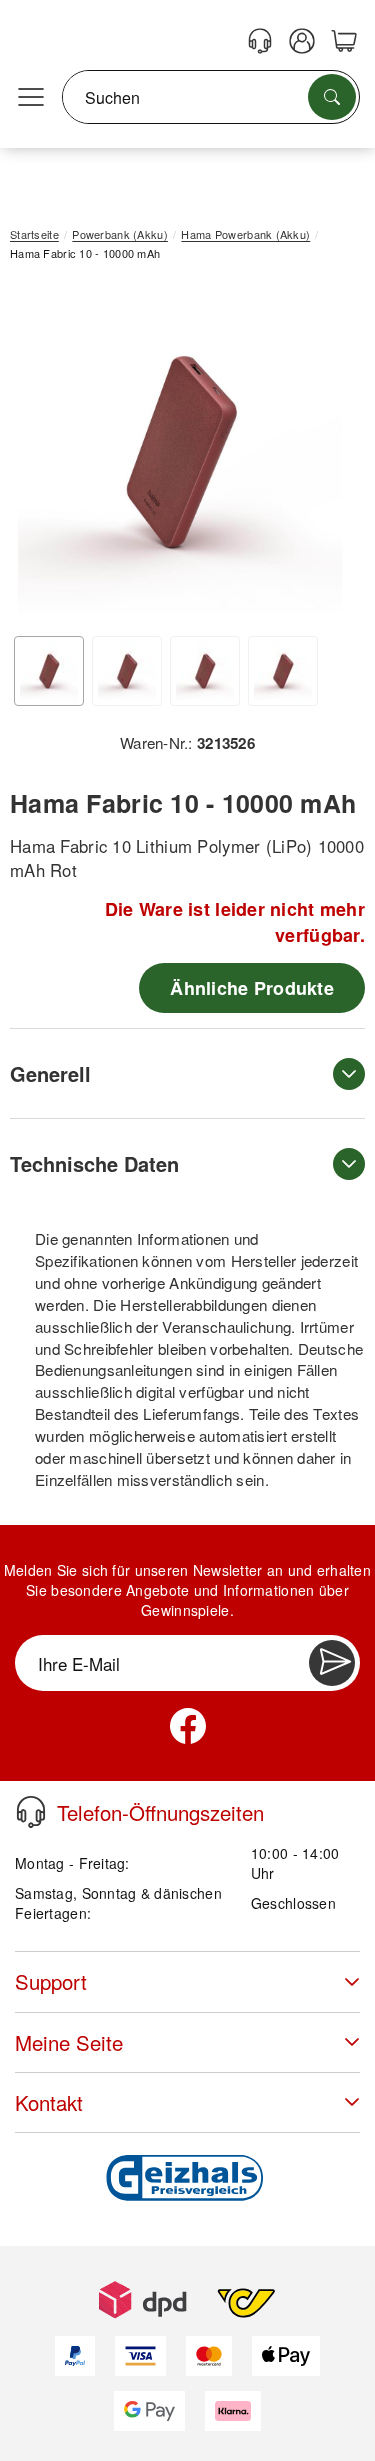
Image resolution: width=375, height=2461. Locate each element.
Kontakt (49, 2102)
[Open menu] (31, 98)
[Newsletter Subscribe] (332, 1663)
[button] (180, 451)
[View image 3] (205, 671)
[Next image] (320, 456)
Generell (50, 1073)
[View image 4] (283, 671)
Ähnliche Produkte (252, 988)
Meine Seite (69, 2042)
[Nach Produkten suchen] (332, 97)
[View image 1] (49, 671)
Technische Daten (94, 1163)
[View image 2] (127, 671)
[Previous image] (40, 456)
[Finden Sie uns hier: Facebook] (188, 1726)
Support (51, 1981)
